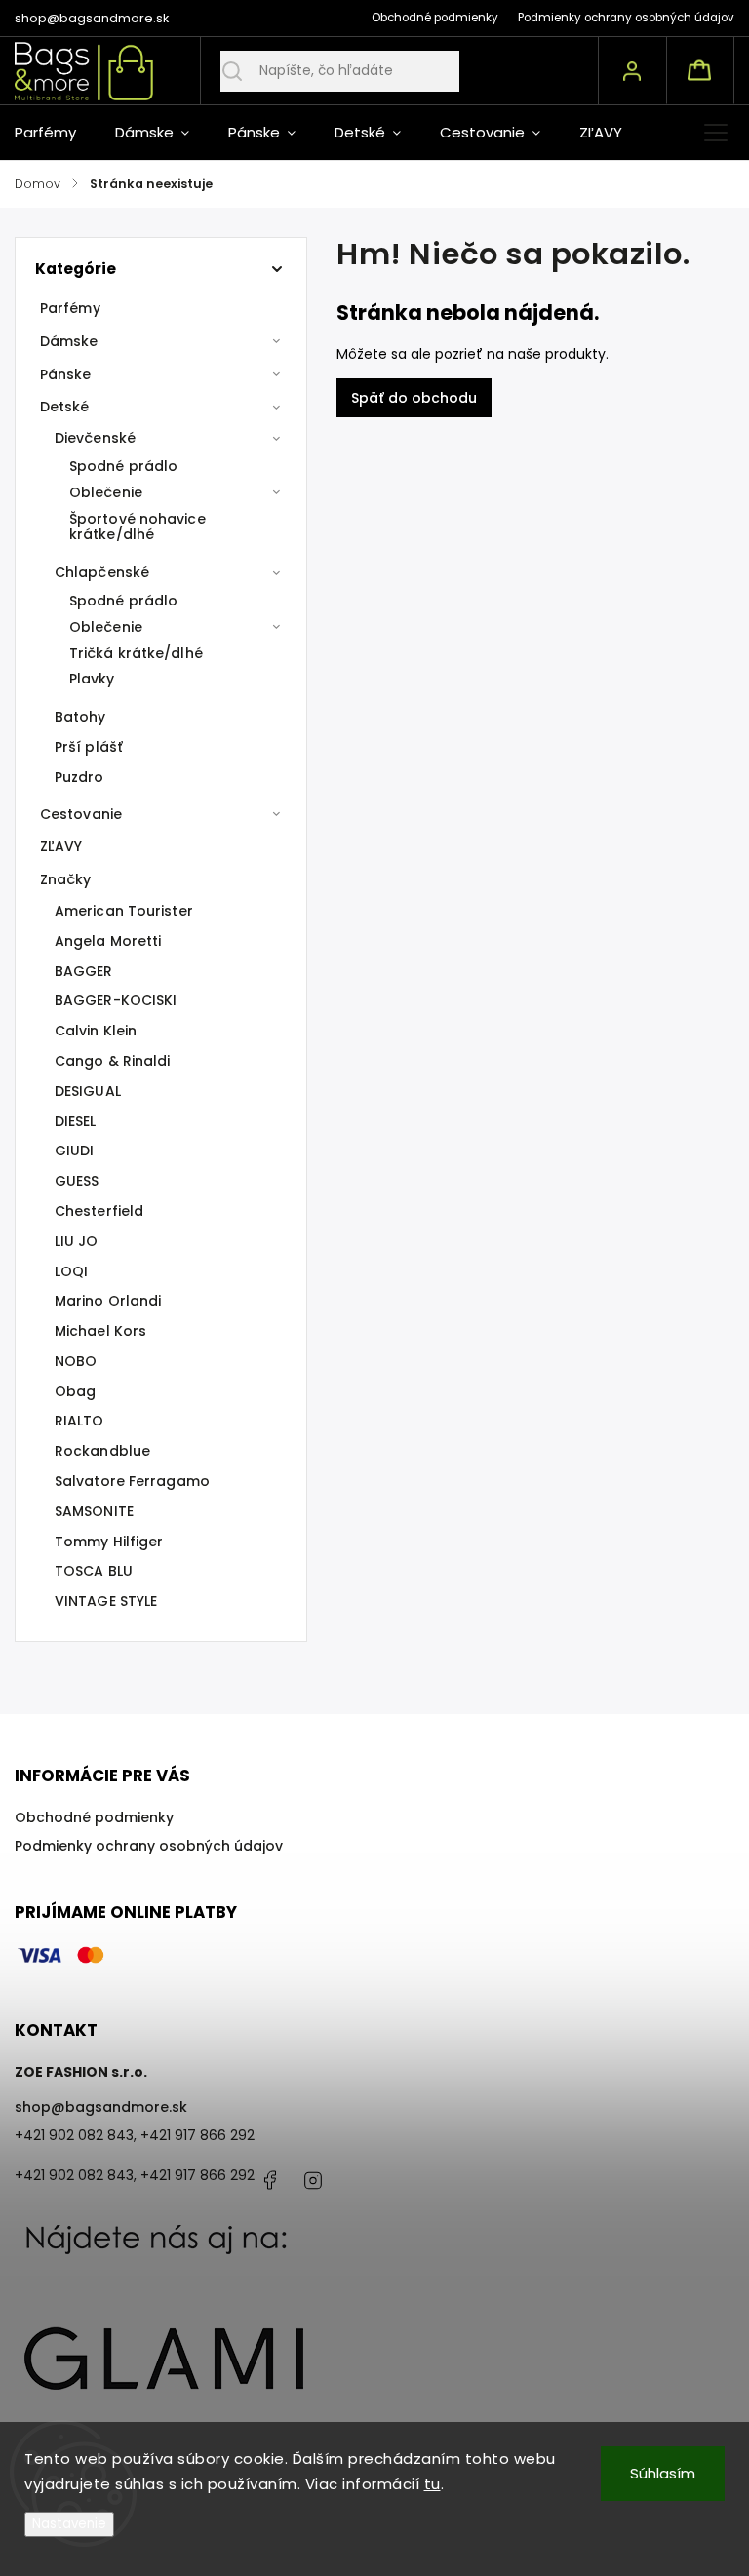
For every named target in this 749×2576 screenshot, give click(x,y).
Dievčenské (95, 438)
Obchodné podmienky (435, 18)
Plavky (92, 679)
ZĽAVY (61, 846)
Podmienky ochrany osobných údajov (626, 18)
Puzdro (79, 777)
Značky (66, 879)
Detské (65, 407)
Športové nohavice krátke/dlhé (138, 527)
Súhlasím (663, 2473)
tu (433, 2484)
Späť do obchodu (414, 398)
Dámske (69, 341)
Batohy (80, 717)
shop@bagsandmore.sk (101, 2107)
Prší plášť (89, 747)
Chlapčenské (102, 572)
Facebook (269, 2180)
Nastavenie (69, 2524)
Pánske (66, 374)
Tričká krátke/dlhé (136, 653)
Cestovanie (81, 814)
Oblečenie (106, 492)
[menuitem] (55, 133)
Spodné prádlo (123, 466)
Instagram (313, 2180)
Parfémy (70, 308)
